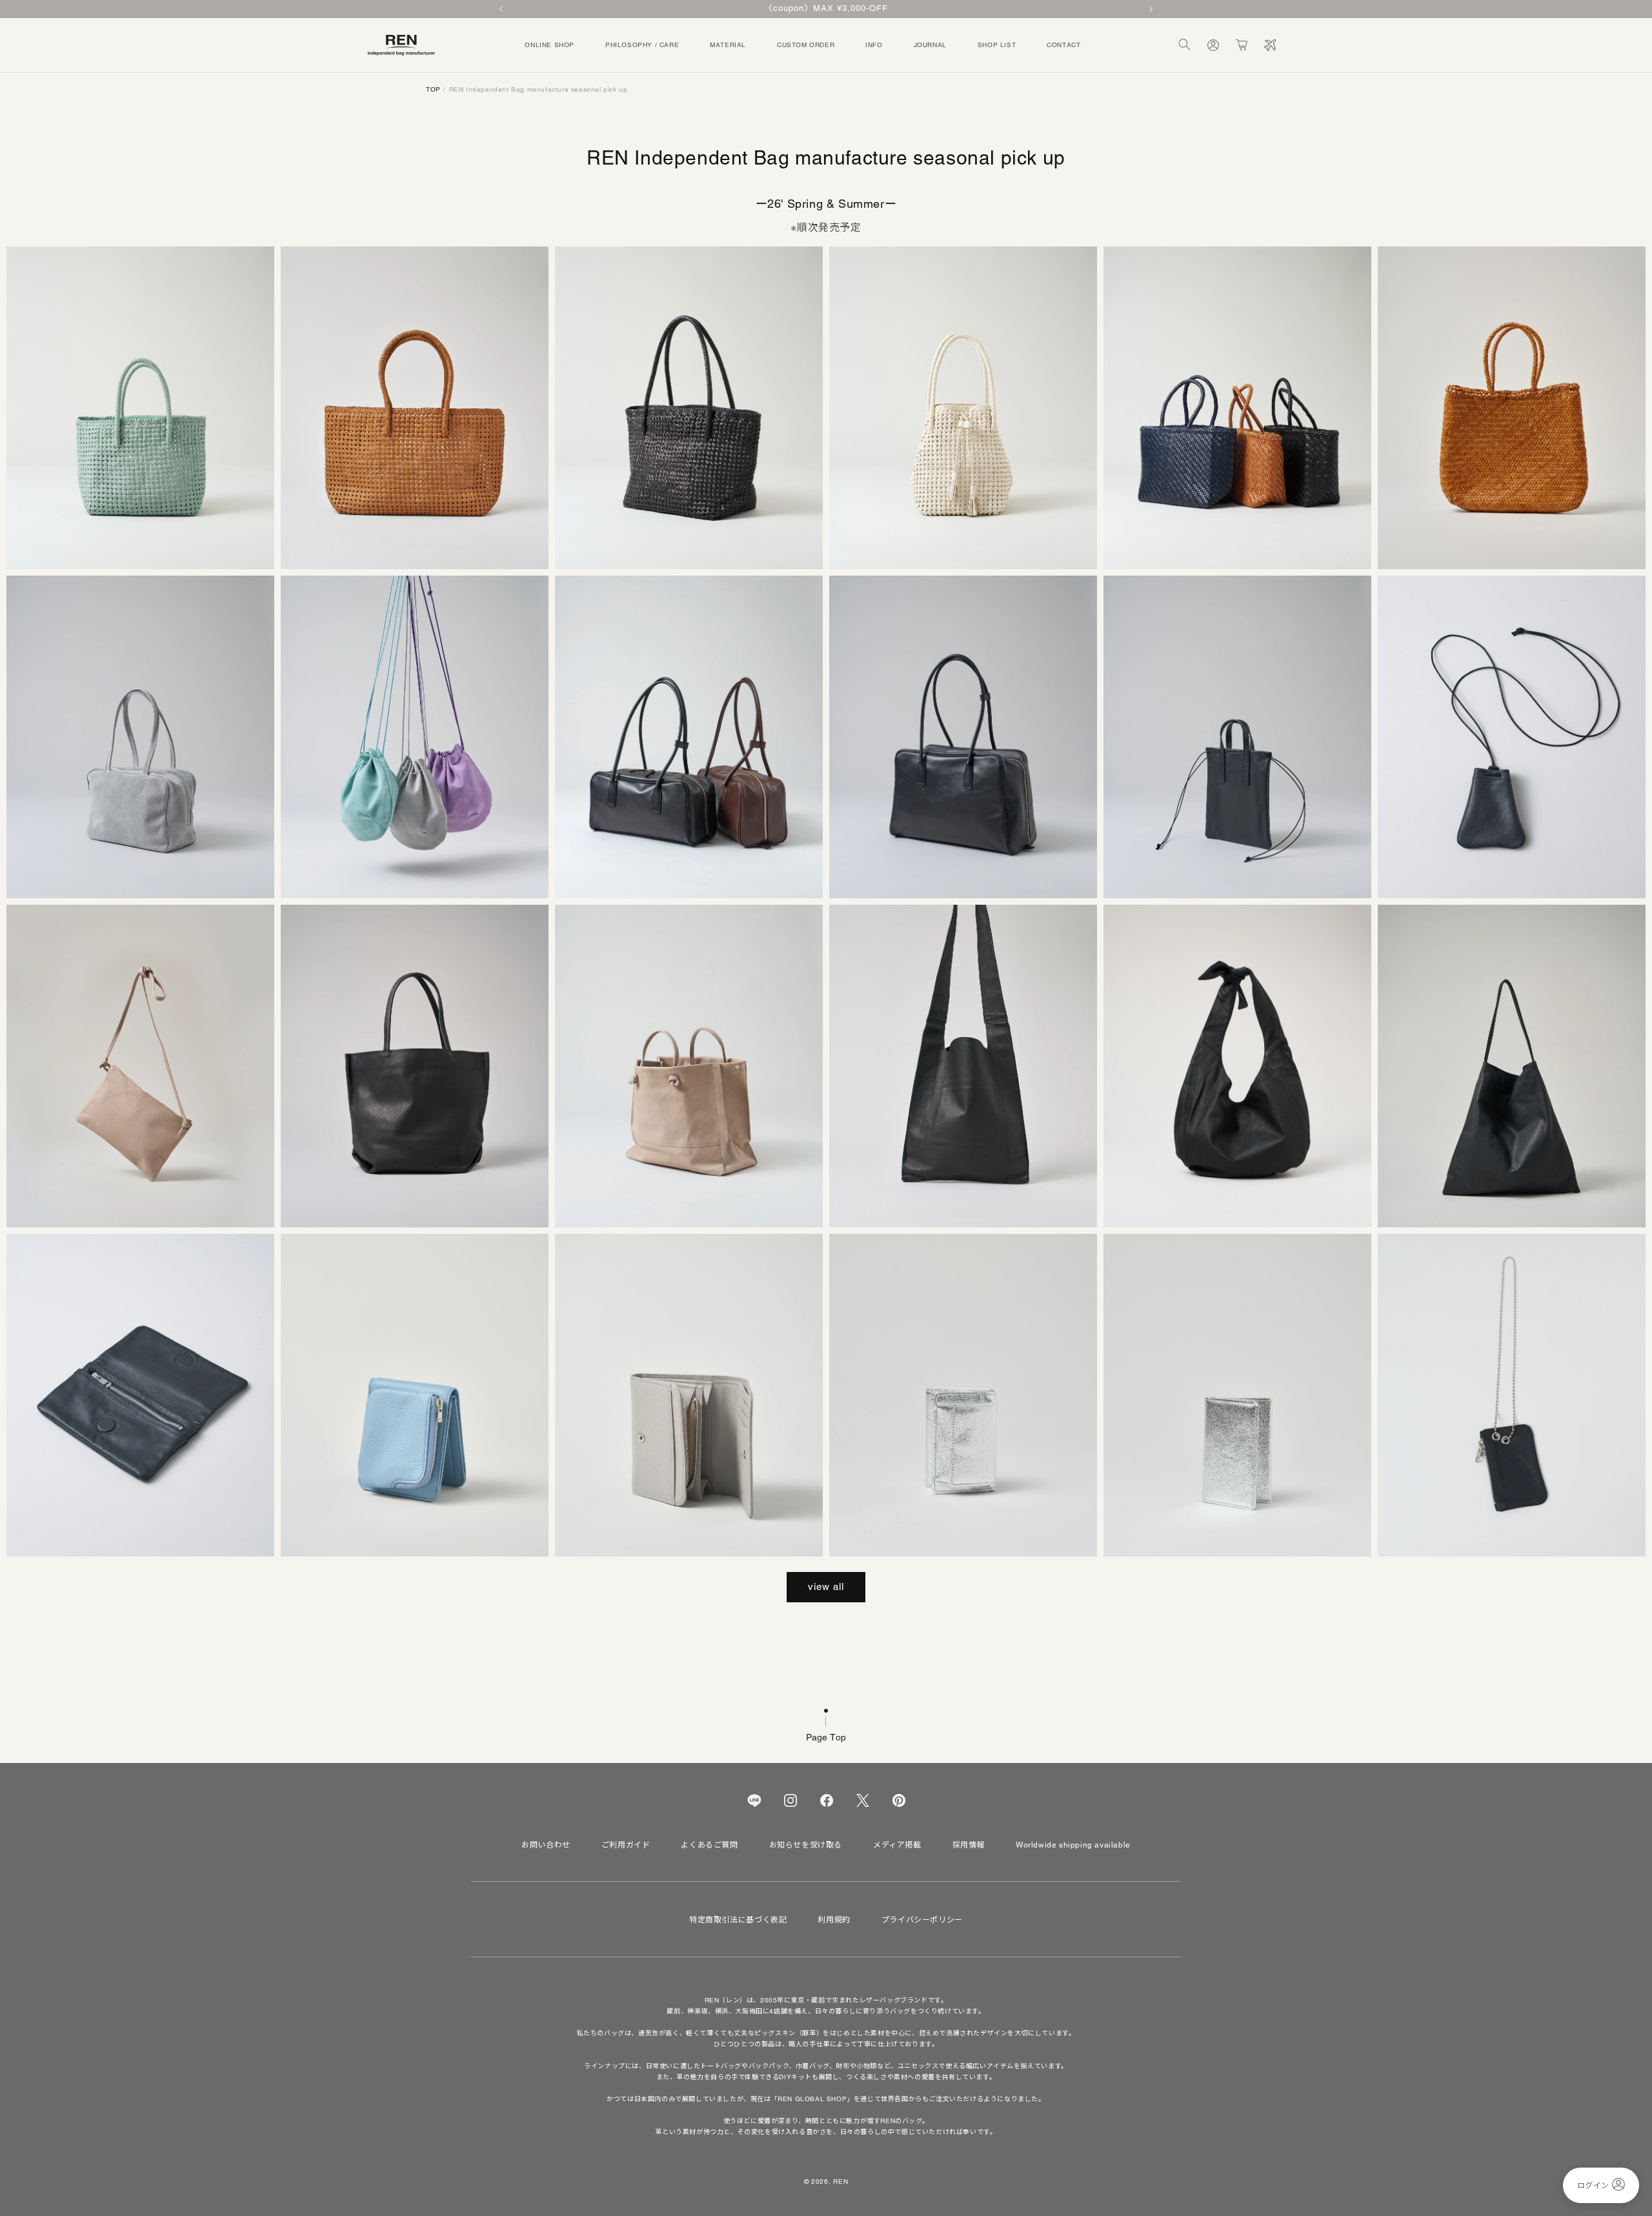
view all (826, 1586)
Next (1150, 9)
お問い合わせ (546, 1845)
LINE (754, 1800)
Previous (502, 9)
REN (841, 2181)
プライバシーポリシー (922, 1920)
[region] (826, 9)
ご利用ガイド (626, 1845)
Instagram (791, 1800)
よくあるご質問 (709, 1845)
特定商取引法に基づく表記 (738, 1920)
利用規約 (834, 1920)
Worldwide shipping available (1073, 1845)
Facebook (827, 1800)
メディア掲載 (897, 1845)
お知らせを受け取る (806, 1845)
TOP (433, 89)
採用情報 (969, 1845)
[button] (1185, 45)
